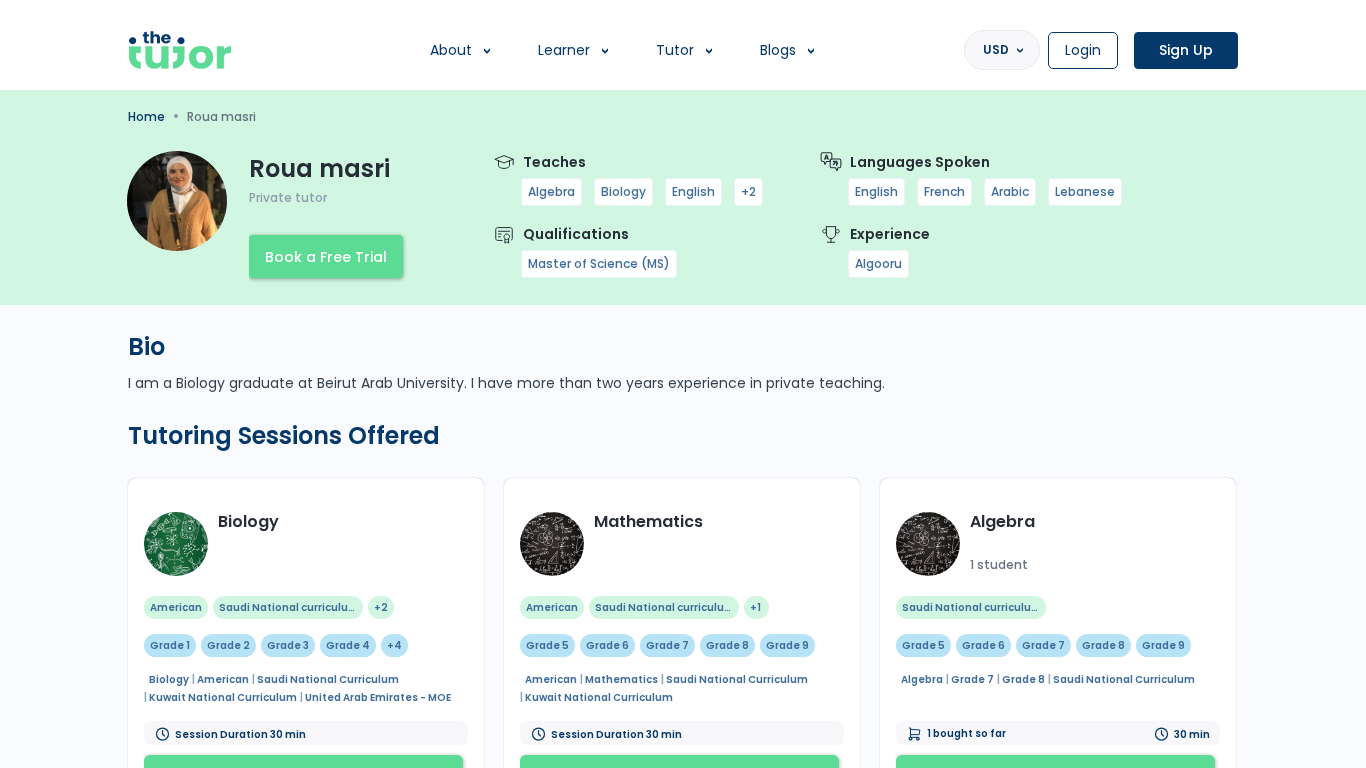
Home (146, 116)
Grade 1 (170, 645)
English (693, 191)
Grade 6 (607, 645)
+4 (394, 645)
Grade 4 (348, 645)
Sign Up (1186, 50)
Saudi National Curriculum (328, 679)
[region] (683, 384)
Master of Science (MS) (599, 263)
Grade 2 (228, 645)
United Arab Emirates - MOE (378, 697)
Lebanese (1085, 191)
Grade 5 (547, 645)
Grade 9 (787, 645)
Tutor (675, 50)
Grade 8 (727, 645)
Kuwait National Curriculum (223, 697)
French (944, 191)
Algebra (551, 191)
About (451, 50)
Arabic (1010, 191)
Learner (564, 50)
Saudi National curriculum (289, 607)
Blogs (778, 50)
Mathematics (648, 521)
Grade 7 (667, 645)
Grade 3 (288, 645)
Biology (623, 191)
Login (1083, 50)
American (176, 607)
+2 (748, 191)
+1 (755, 607)
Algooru (878, 263)
